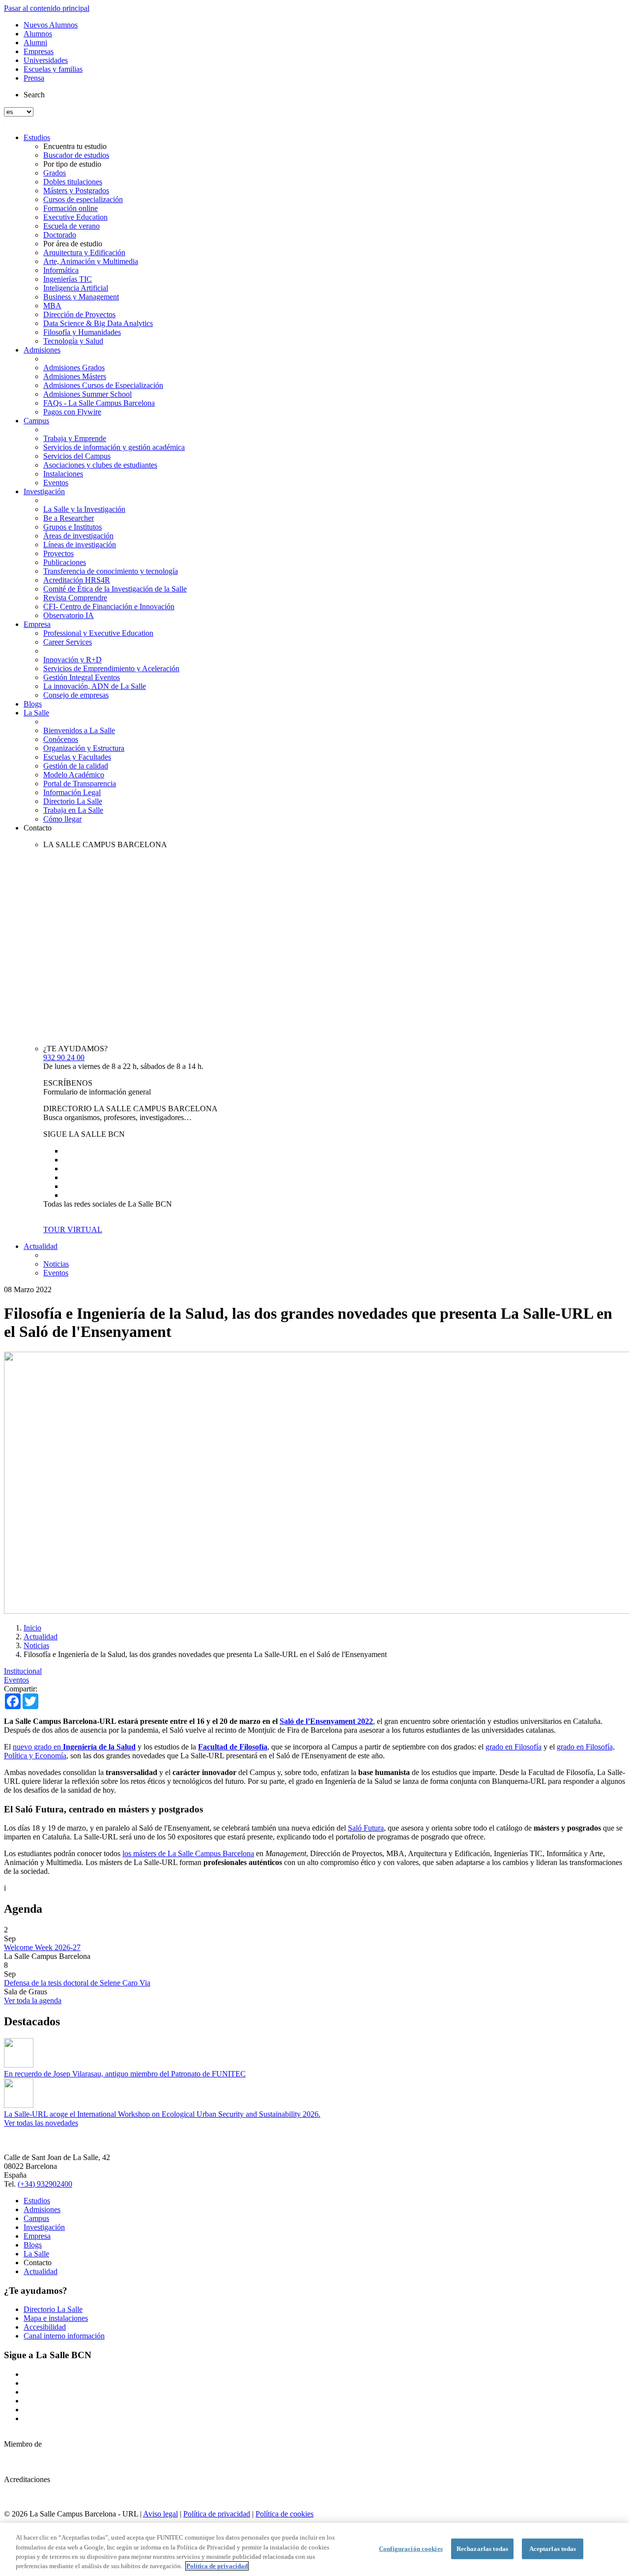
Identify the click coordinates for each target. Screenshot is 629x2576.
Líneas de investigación (80, 545)
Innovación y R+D (72, 660)
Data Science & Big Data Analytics (98, 323)
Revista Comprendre (75, 598)
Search (34, 95)
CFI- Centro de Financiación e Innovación (109, 607)
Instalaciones (63, 474)
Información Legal (72, 792)
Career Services (68, 642)
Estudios (37, 137)
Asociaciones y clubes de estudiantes (100, 465)
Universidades (46, 60)
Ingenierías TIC (68, 279)
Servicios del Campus (77, 456)
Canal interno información (64, 2336)
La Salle (36, 713)
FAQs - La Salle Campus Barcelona (99, 403)
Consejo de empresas (76, 695)
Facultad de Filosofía (233, 1747)
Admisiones (42, 350)
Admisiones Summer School (87, 394)
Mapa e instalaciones (56, 2318)
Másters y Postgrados (76, 191)
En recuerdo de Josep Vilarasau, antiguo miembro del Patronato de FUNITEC (125, 2074)
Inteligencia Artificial (76, 288)
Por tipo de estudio (72, 164)
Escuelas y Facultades (77, 757)
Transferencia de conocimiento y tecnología (111, 571)
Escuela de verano (71, 226)
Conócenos (61, 739)
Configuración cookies (411, 2549)
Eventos (56, 483)
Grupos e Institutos (72, 527)
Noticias (56, 1264)
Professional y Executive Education (98, 633)
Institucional (23, 1671)
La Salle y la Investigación (84, 509)
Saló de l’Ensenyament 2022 (326, 1721)
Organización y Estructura (84, 748)
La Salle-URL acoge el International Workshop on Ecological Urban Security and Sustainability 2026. (162, 2114)
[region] (314, 2549)
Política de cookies (285, 2514)
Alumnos (38, 34)
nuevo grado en (74, 1747)
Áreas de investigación (78, 536)
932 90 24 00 (64, 1057)
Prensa (34, 78)
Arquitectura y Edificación (84, 252)
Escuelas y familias (53, 69)
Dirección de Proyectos (79, 314)
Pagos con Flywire (72, 412)
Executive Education (75, 217)
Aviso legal (160, 2514)
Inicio (32, 1628)
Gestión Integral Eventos (82, 677)
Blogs (33, 704)
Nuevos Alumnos (51, 25)
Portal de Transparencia (80, 784)
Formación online (71, 208)
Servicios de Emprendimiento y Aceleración (111, 668)
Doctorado (60, 235)
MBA (52, 306)
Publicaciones (65, 562)
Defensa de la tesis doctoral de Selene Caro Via (77, 1983)
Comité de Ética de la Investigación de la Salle (115, 589)
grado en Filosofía (514, 1747)
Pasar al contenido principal (47, 8)
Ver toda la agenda (33, 2000)
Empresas (39, 51)
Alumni (35, 43)
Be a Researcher (69, 518)
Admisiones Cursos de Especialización (103, 385)
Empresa (37, 624)
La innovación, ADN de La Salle (95, 686)
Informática (61, 270)
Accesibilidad (45, 2327)
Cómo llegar (62, 819)
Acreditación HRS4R (77, 580)
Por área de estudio (73, 244)
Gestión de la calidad (76, 766)
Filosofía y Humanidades (82, 332)
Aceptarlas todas (553, 2549)
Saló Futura (366, 1828)
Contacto (38, 828)
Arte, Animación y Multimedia (91, 261)
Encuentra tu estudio (75, 146)
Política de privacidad (217, 2514)
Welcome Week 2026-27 (42, 1947)
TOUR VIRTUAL (73, 1229)
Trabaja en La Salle (73, 810)
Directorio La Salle (73, 801)
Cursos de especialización (83, 199)
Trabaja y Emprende (75, 438)
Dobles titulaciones (73, 182)
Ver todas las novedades (41, 2123)
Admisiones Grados (74, 368)
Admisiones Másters (75, 376)
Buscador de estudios (76, 155)
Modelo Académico (74, 775)
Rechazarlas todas (482, 2549)
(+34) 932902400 (45, 2184)
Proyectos (58, 553)
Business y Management (81, 297)
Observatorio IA (69, 615)
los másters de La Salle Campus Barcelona (188, 1853)
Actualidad (41, 1246)
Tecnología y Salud (73, 341)
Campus (36, 421)
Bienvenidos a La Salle (79, 730)
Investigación (44, 491)
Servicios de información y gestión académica (114, 447)
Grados (55, 173)
